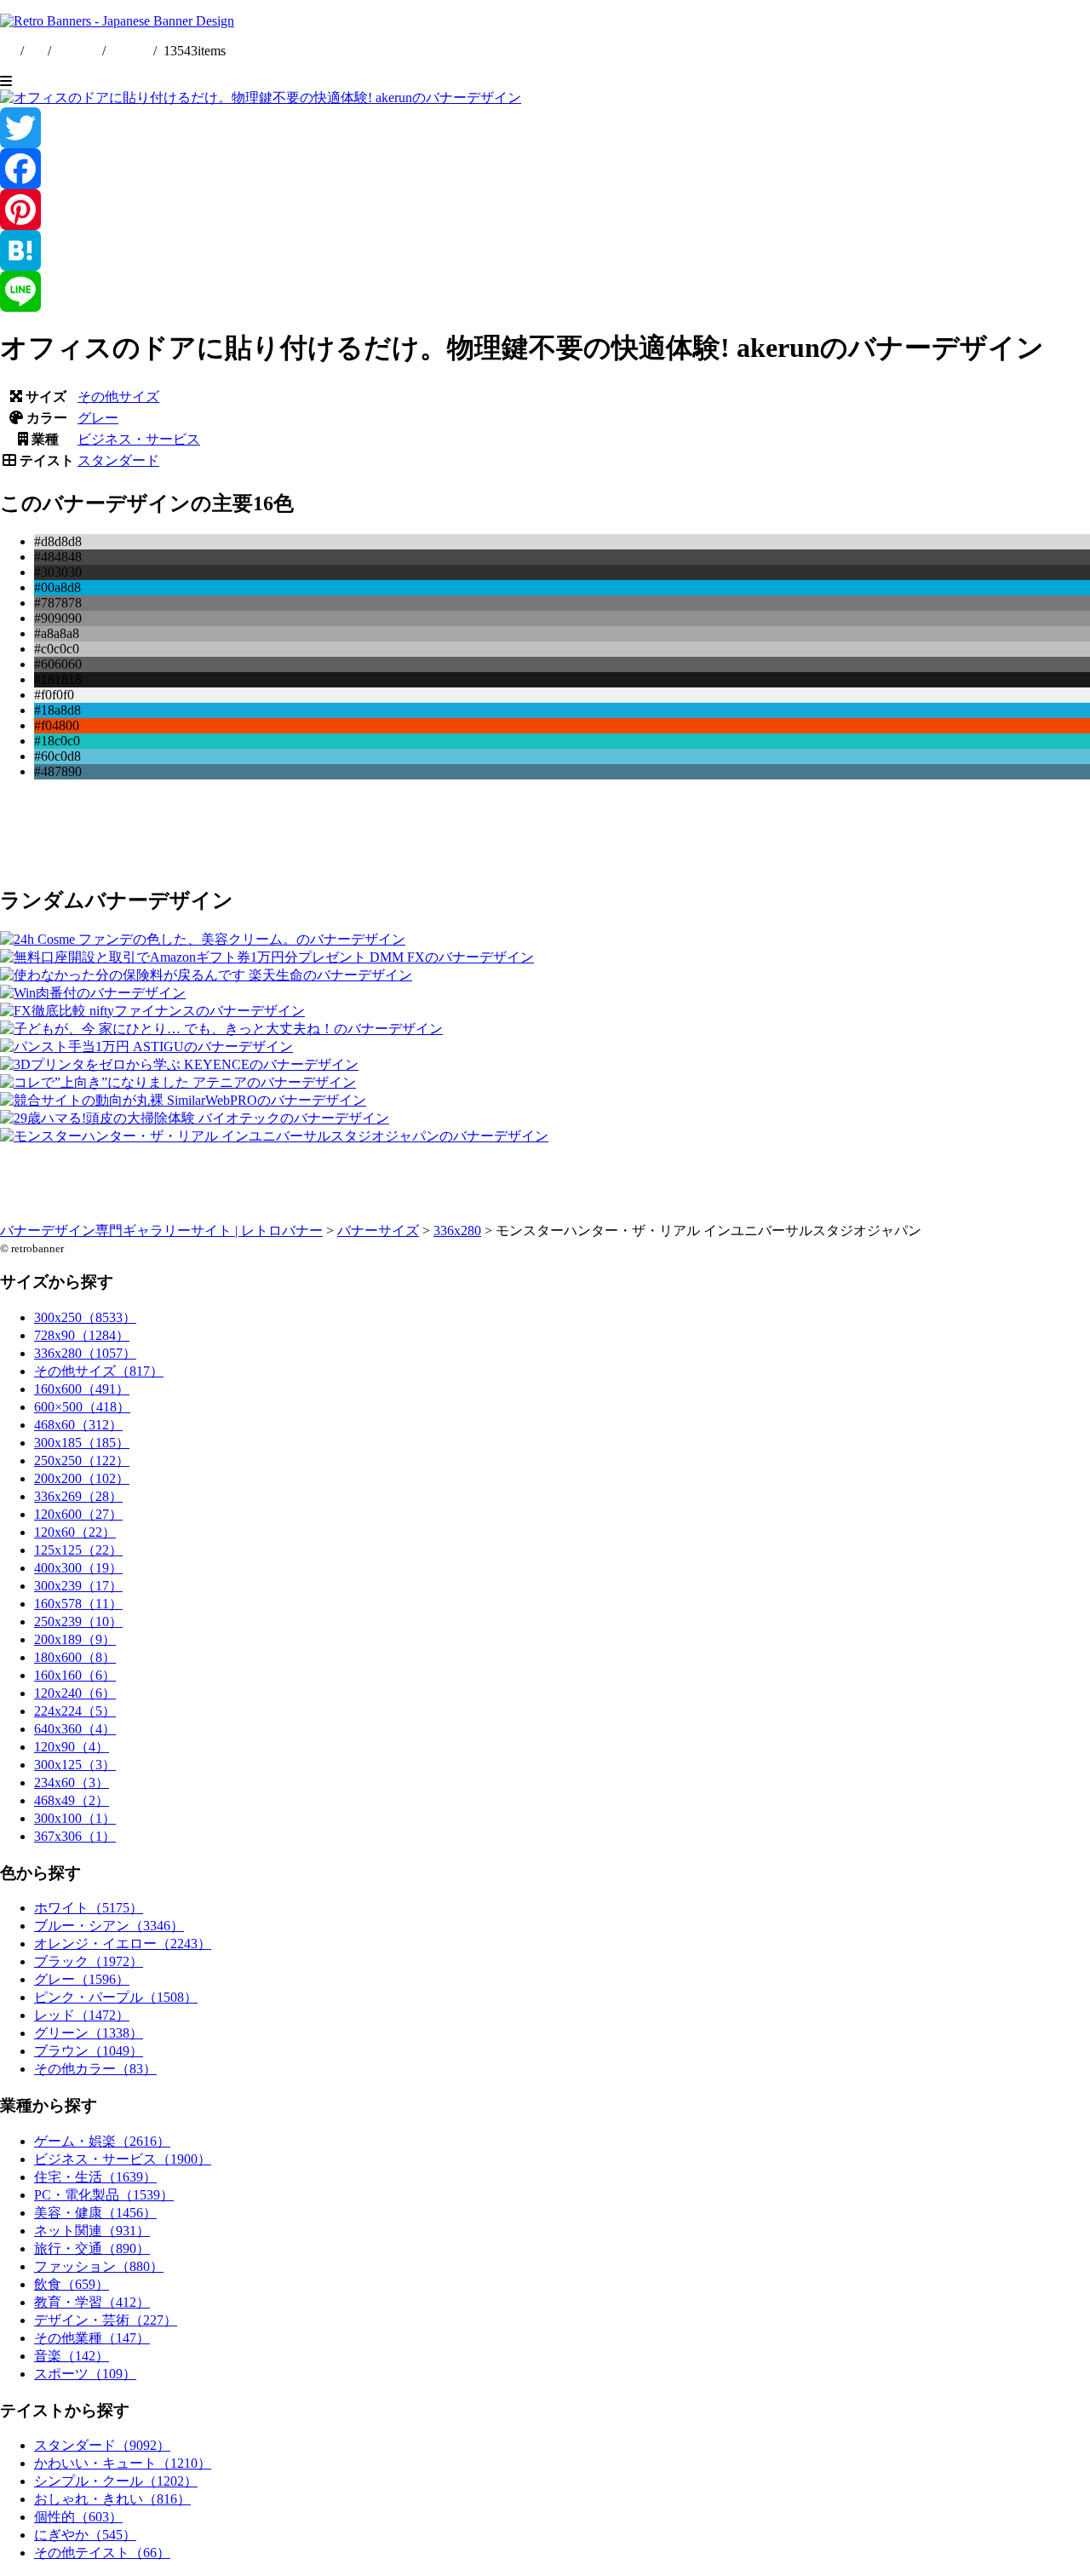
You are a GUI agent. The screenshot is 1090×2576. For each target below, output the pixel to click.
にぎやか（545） (85, 2535)
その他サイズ (118, 397)
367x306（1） (75, 1836)
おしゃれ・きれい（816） (112, 2499)
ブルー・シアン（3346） (109, 1926)
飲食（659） (72, 2284)
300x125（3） (75, 1765)
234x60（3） (72, 1782)
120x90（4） (72, 1747)
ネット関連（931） (92, 2231)
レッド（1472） (82, 2015)
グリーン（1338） (89, 2033)
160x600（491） (82, 1389)
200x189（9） (75, 1639)
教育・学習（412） (92, 2302)
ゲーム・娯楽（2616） (102, 2141)
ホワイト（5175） (89, 1908)
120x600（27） (78, 1514)
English (78, 51)
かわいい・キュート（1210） (123, 2463)
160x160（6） (75, 1675)
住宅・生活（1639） (95, 2177)
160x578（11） (78, 1604)
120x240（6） (75, 1693)
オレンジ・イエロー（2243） (123, 1943)
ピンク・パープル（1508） (116, 1997)
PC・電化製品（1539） (104, 2195)
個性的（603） (78, 2517)
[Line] (545, 291)
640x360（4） (75, 1729)
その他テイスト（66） (102, 2553)
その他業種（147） (92, 2338)
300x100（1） (75, 1818)
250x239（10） (78, 1621)
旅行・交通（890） (92, 2248)
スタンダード (118, 460)
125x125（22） (78, 1550)
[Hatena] (545, 250)
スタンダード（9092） (102, 2445)
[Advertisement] (511, 831)
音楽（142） (72, 2356)
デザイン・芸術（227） (106, 2320)
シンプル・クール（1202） (116, 2481)
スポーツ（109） (85, 2374)
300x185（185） (82, 1443)
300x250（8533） (85, 1317)
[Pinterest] (545, 210)
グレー (98, 418)
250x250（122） (82, 1460)
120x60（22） (75, 1532)
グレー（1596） (82, 1979)
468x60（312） (78, 1425)
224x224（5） (75, 1711)
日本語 (129, 51)
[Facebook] (545, 169)
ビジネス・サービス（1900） (123, 2159)
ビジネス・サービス (139, 439)
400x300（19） (78, 1568)
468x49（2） (72, 1800)
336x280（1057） (85, 1353)
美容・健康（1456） (95, 2213)
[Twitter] (545, 128)
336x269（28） (78, 1496)
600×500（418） (82, 1407)
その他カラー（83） (95, 2069)
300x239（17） (78, 1586)
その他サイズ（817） (99, 1371)
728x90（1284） (82, 1335)
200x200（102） (82, 1478)
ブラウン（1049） (89, 2051)
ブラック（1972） (89, 1961)
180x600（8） (75, 1657)
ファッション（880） (99, 2266)
